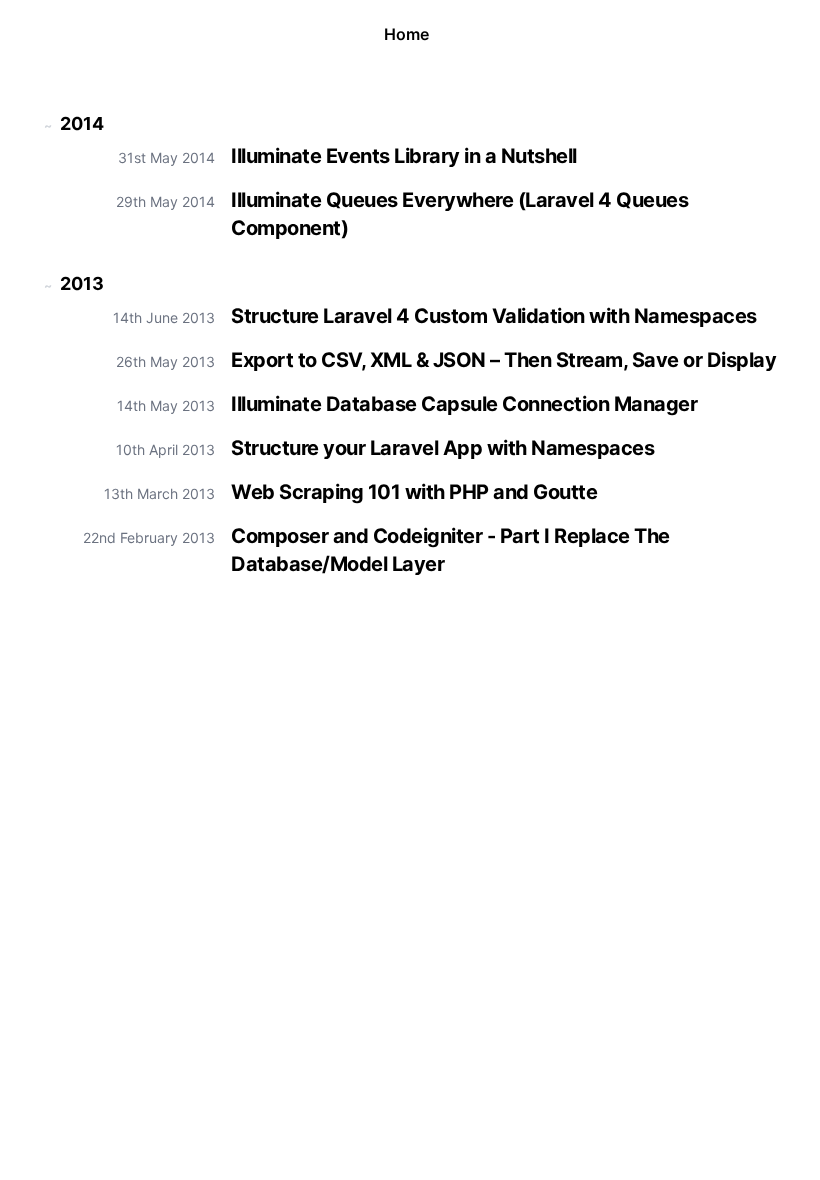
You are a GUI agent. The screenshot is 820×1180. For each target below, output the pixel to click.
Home (406, 34)
